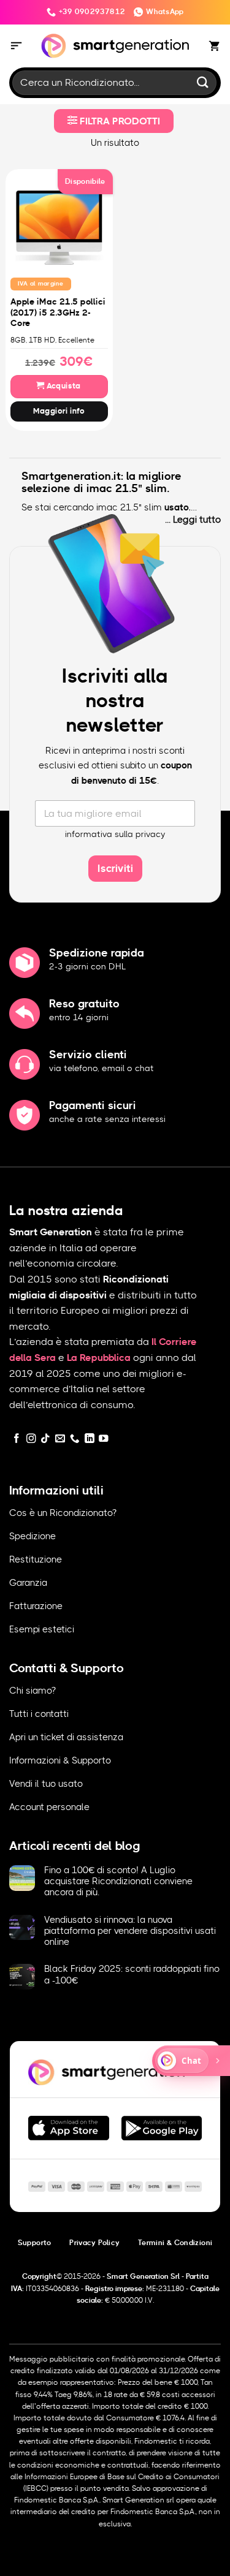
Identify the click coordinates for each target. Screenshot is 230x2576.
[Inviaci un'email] (60, 1439)
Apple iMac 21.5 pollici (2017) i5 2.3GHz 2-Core (58, 313)
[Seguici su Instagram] (31, 1439)
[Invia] (203, 82)
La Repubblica (99, 1358)
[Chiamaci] (75, 1439)
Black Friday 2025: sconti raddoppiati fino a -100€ (132, 1975)
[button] (16, 46)
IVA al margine (41, 284)
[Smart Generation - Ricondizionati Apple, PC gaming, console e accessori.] (115, 46)
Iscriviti (115, 869)
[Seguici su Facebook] (17, 1439)
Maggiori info (59, 411)
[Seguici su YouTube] (104, 1439)
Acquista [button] (63, 386)
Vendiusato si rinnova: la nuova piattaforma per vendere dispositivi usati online (130, 1931)
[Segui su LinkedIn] (90, 1439)
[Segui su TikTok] (45, 1439)
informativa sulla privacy (115, 835)
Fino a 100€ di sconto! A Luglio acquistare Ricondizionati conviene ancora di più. (118, 1881)
